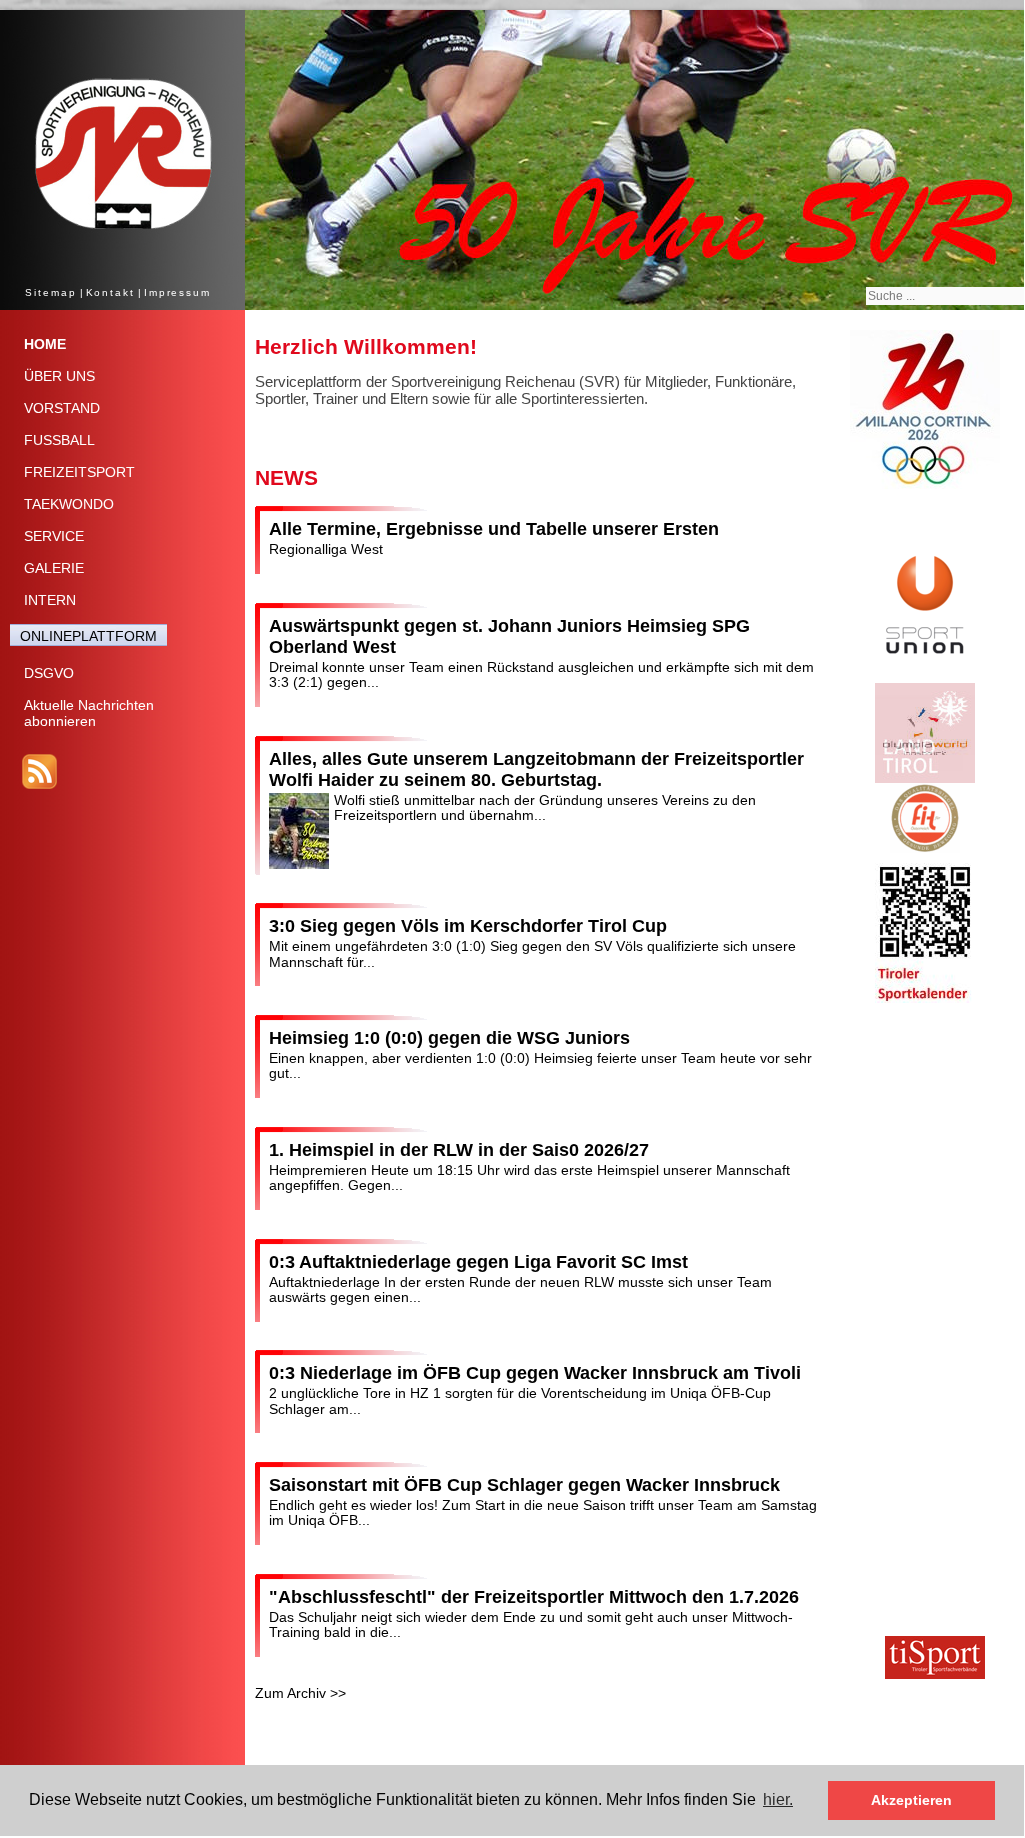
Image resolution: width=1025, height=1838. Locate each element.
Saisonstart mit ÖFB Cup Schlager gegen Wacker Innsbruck (524, 1485)
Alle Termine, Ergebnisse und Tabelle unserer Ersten (494, 529)
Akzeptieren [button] (911, 1800)
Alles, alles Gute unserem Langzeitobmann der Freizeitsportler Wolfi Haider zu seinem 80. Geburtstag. (536, 769)
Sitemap (50, 292)
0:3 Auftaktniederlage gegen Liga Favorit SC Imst (478, 1262)
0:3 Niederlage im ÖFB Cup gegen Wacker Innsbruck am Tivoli (535, 1373)
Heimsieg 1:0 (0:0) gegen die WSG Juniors (449, 1038)
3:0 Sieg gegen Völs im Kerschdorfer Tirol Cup (468, 926)
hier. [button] (778, 1799)
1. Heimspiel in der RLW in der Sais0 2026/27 (459, 1150)
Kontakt (110, 292)
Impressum (177, 292)
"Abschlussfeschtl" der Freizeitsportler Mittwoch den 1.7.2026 (534, 1597)
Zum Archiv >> (300, 1693)
